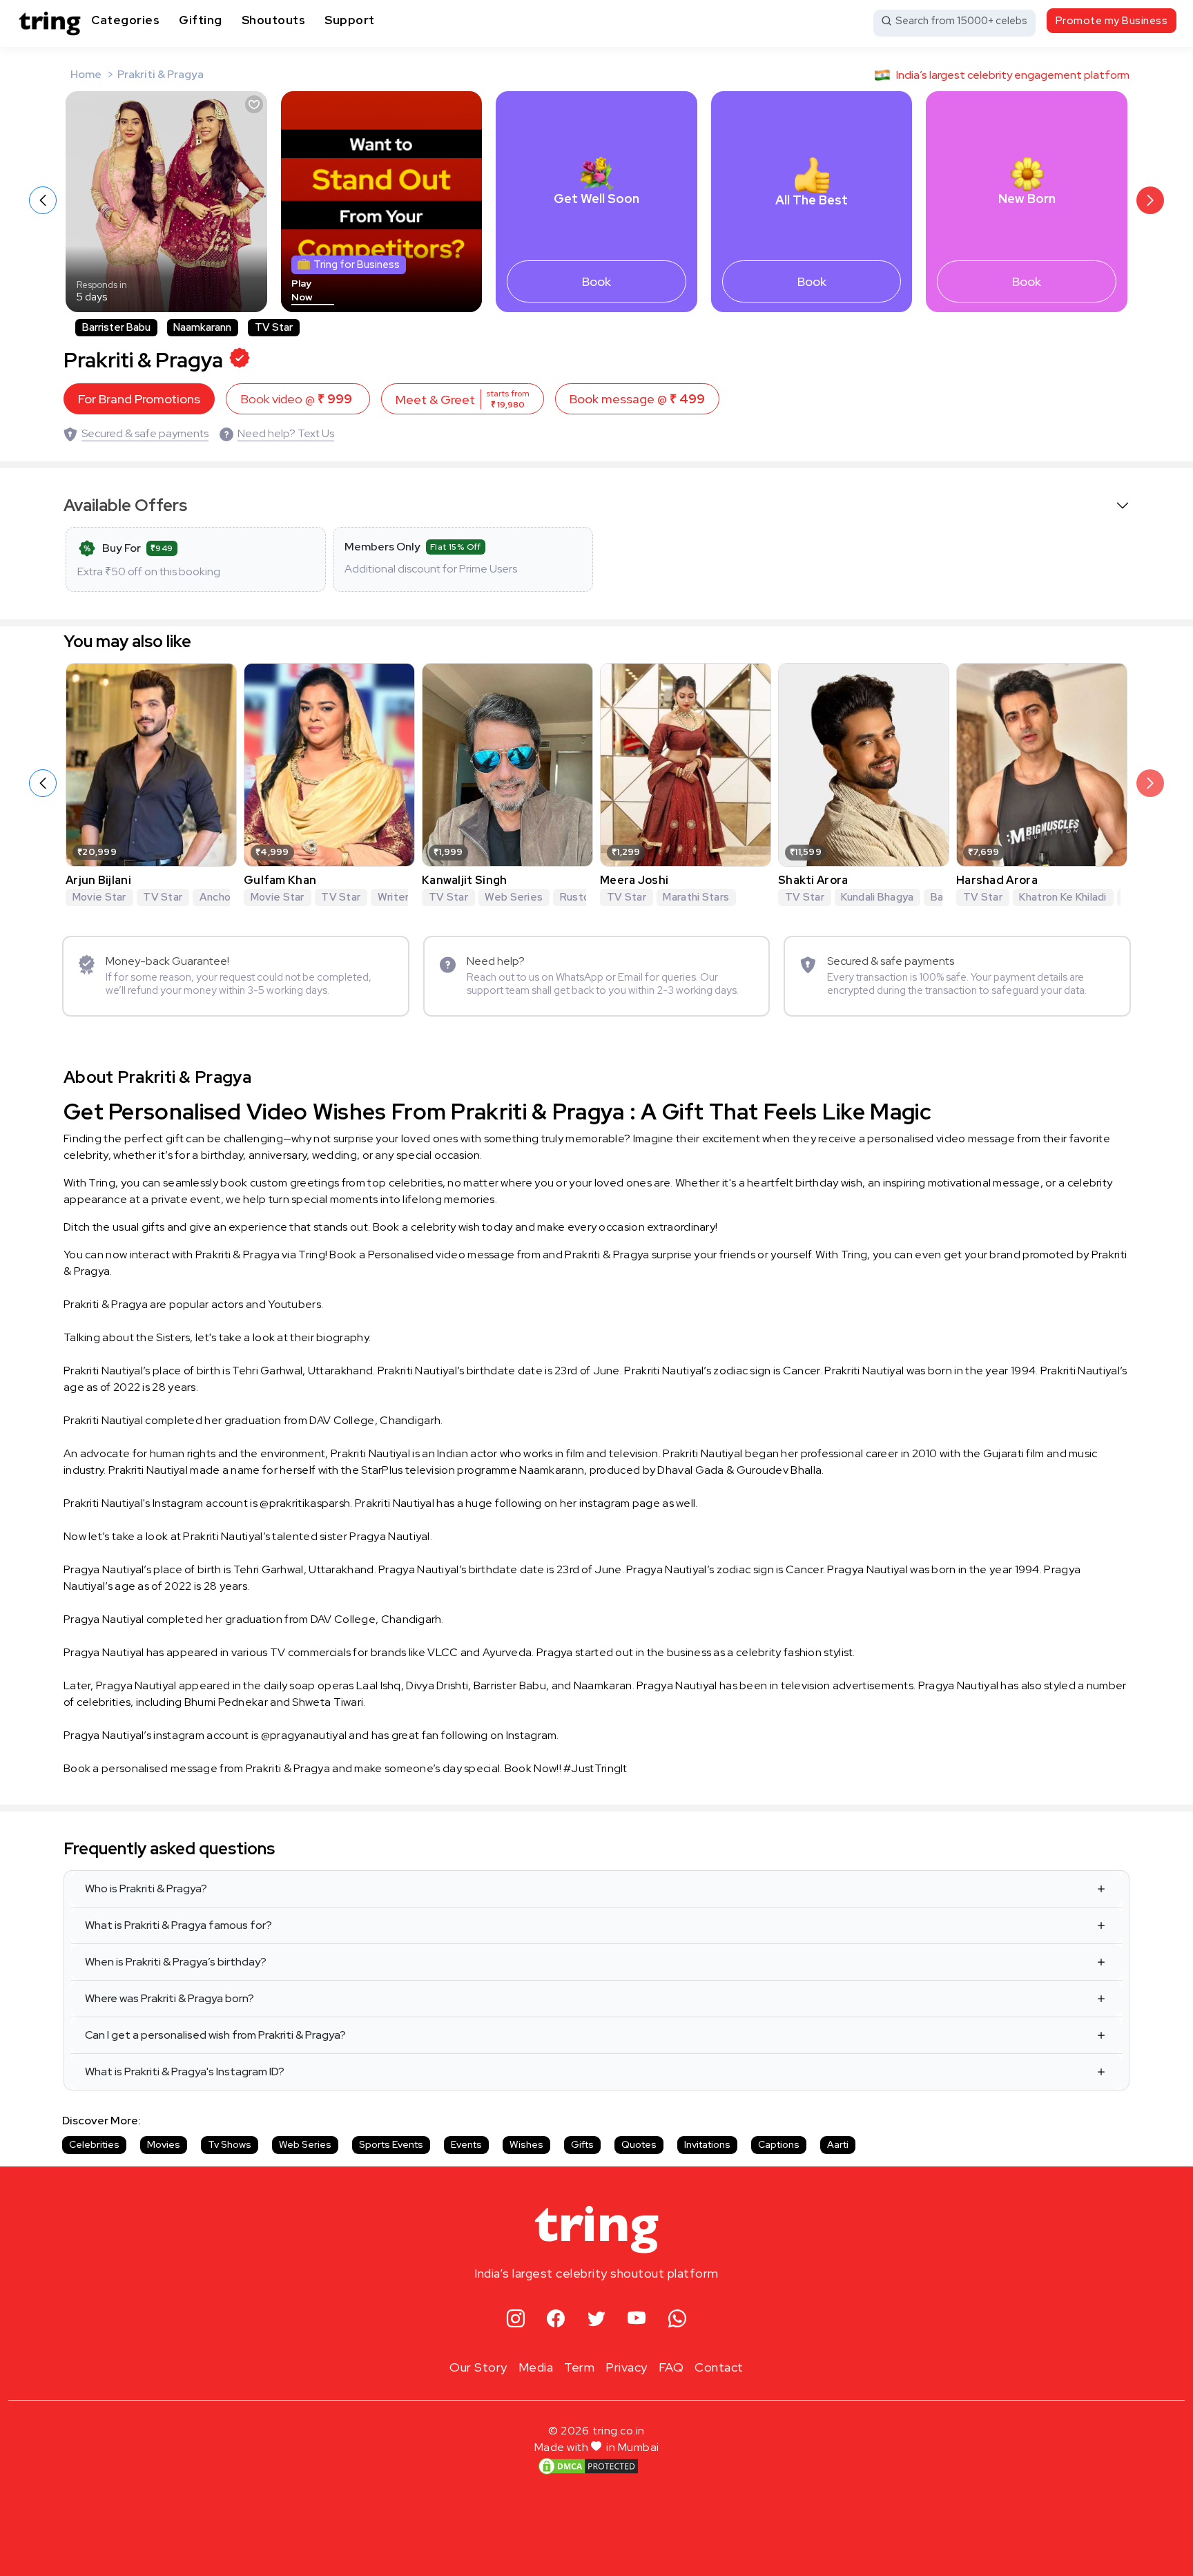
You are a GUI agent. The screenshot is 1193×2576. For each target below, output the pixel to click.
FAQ (671, 2367)
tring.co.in (619, 2431)
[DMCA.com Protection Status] (588, 2466)
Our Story (478, 2367)
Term (579, 2367)
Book (596, 281)
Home (86, 74)
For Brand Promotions (139, 399)
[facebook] (556, 2319)
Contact (719, 2367)
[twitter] (597, 2319)
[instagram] (516, 2319)
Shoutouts (274, 20)
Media (536, 2367)
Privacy (627, 2367)
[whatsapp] (678, 2319)
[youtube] (637, 2319)
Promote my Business (1112, 21)
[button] (1150, 200)
